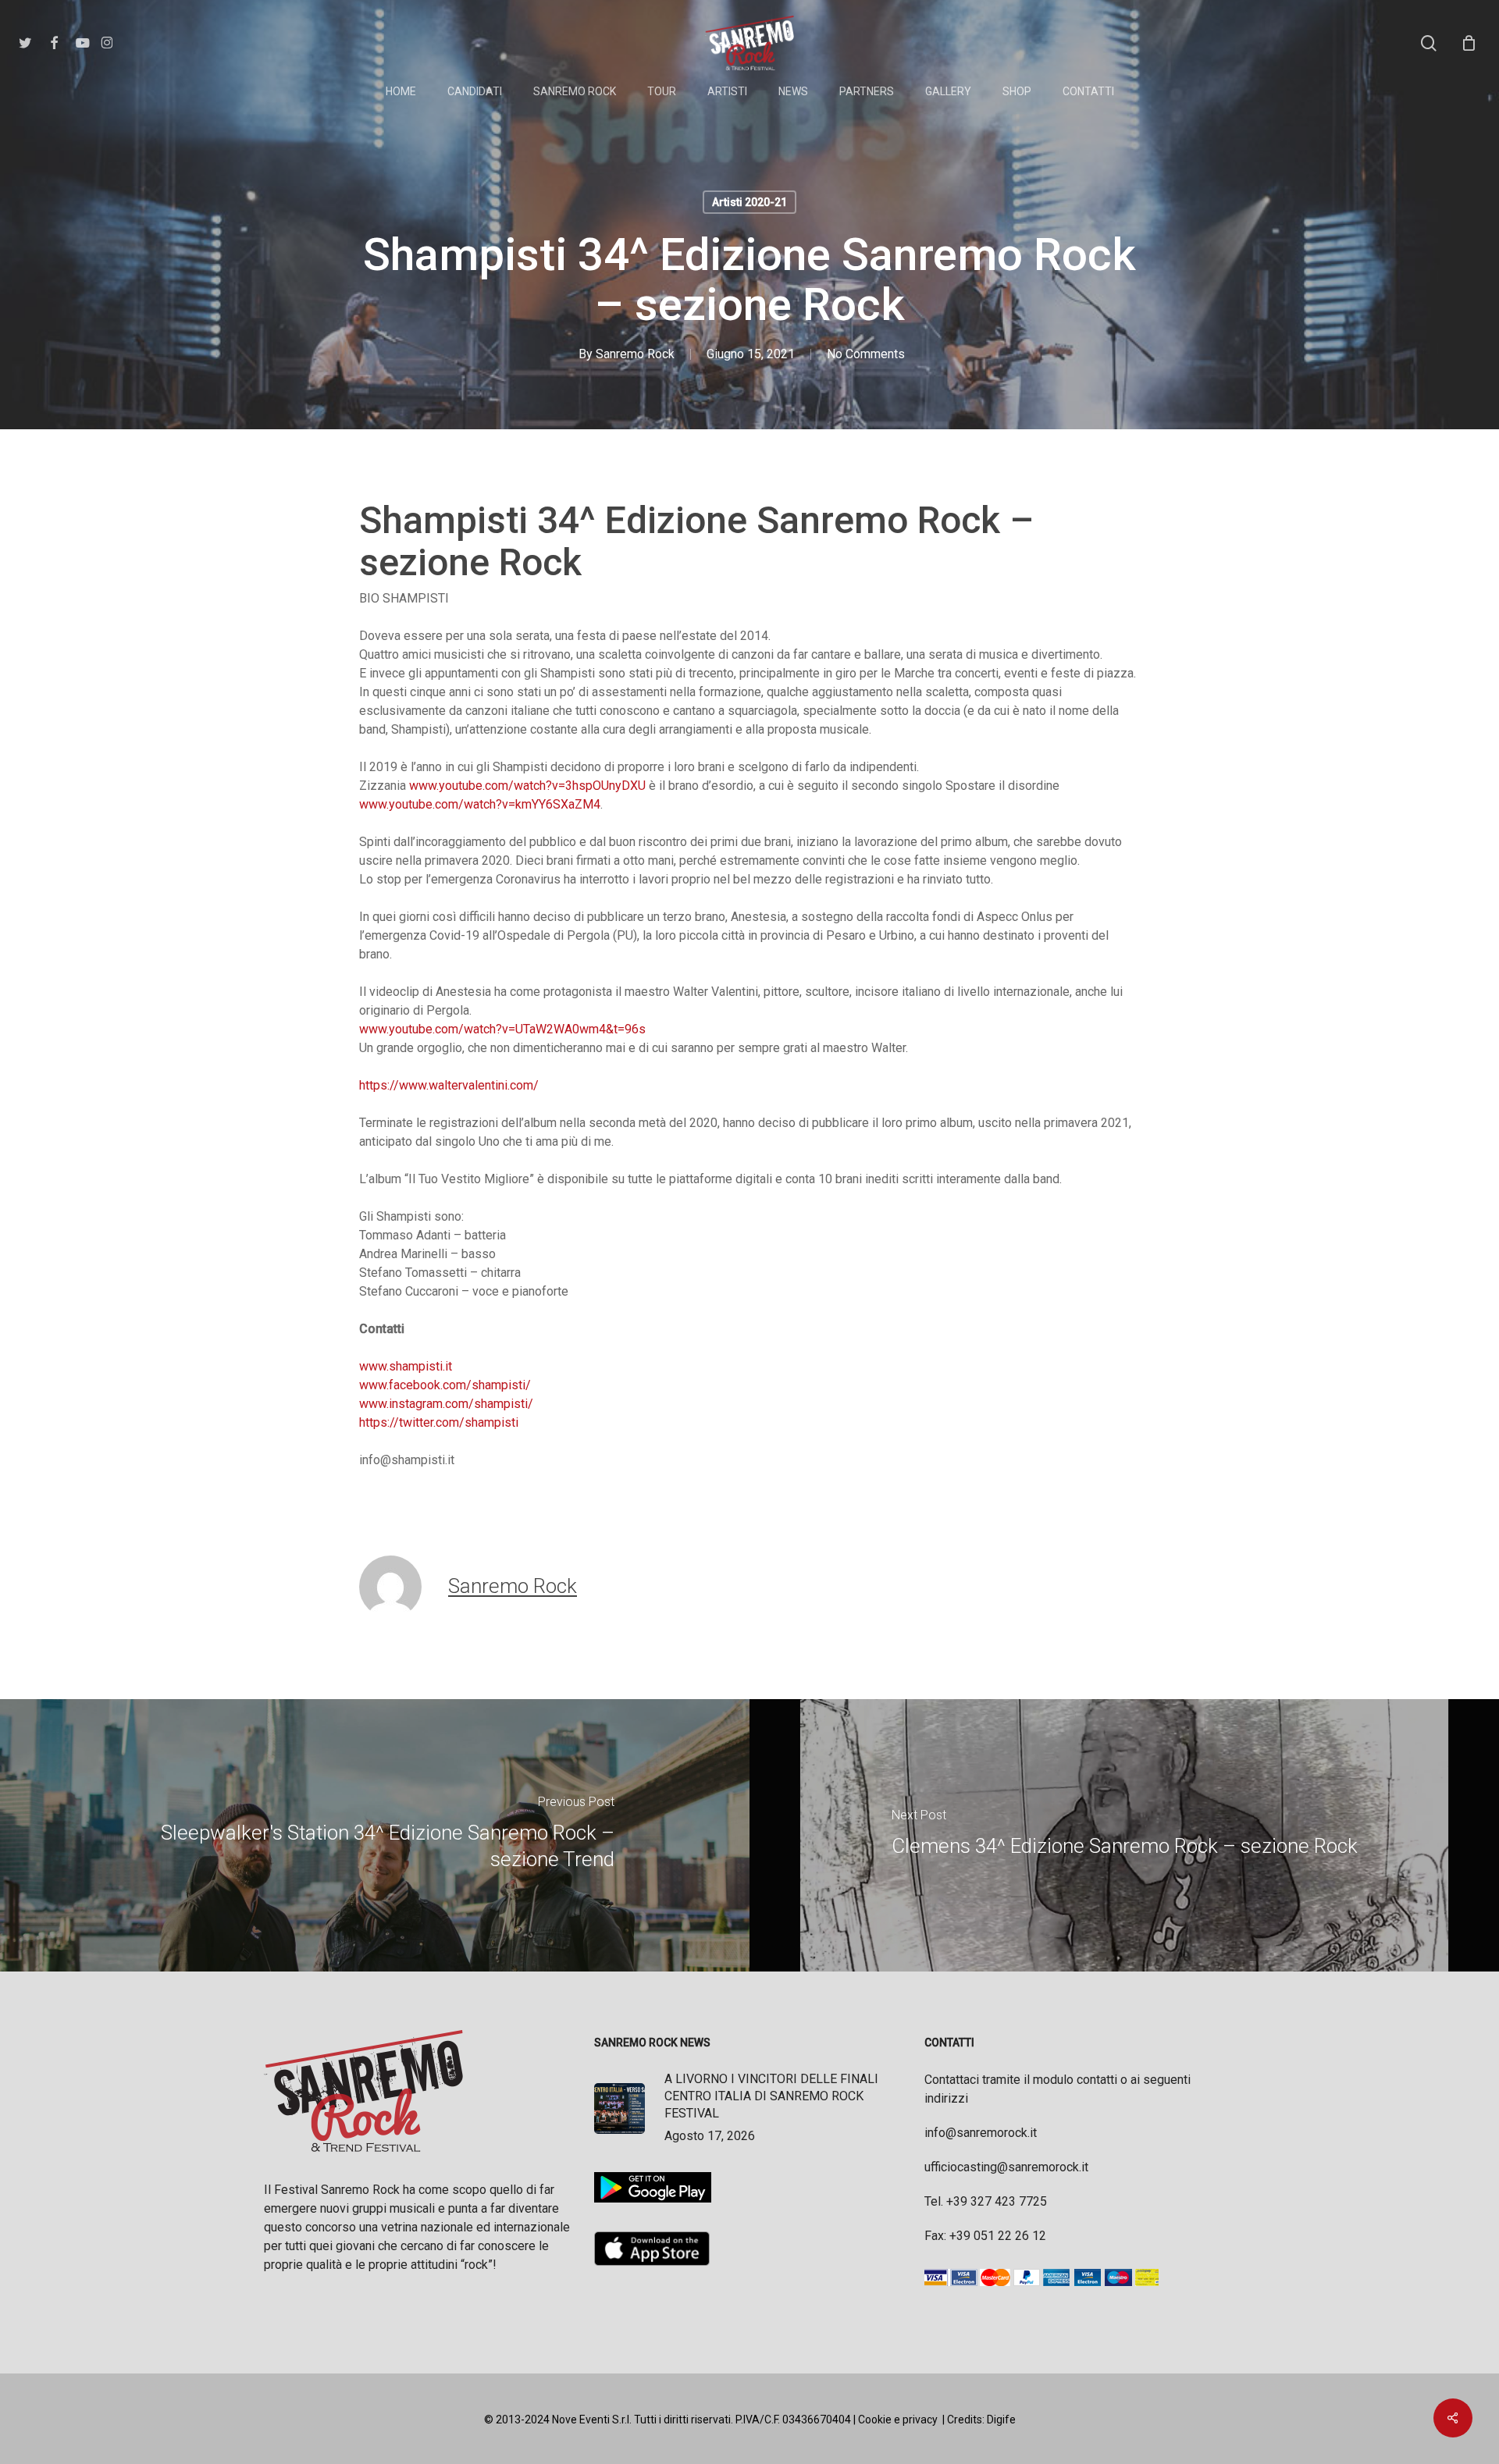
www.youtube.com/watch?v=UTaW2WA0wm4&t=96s (502, 1029)
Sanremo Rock (635, 354)
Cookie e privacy (898, 2420)
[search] (1429, 43)
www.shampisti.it (406, 1366)
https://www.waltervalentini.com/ (449, 1085)
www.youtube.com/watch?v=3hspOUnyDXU (527, 786)
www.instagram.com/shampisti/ (446, 1404)
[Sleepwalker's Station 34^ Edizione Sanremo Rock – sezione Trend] (375, 1835)
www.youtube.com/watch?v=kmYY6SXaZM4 (480, 804)
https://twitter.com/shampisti (439, 1422)
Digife (1001, 2420)
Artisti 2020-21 (749, 202)
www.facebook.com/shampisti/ (445, 1385)
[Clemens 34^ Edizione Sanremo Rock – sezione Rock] (1124, 1835)
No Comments (866, 354)
